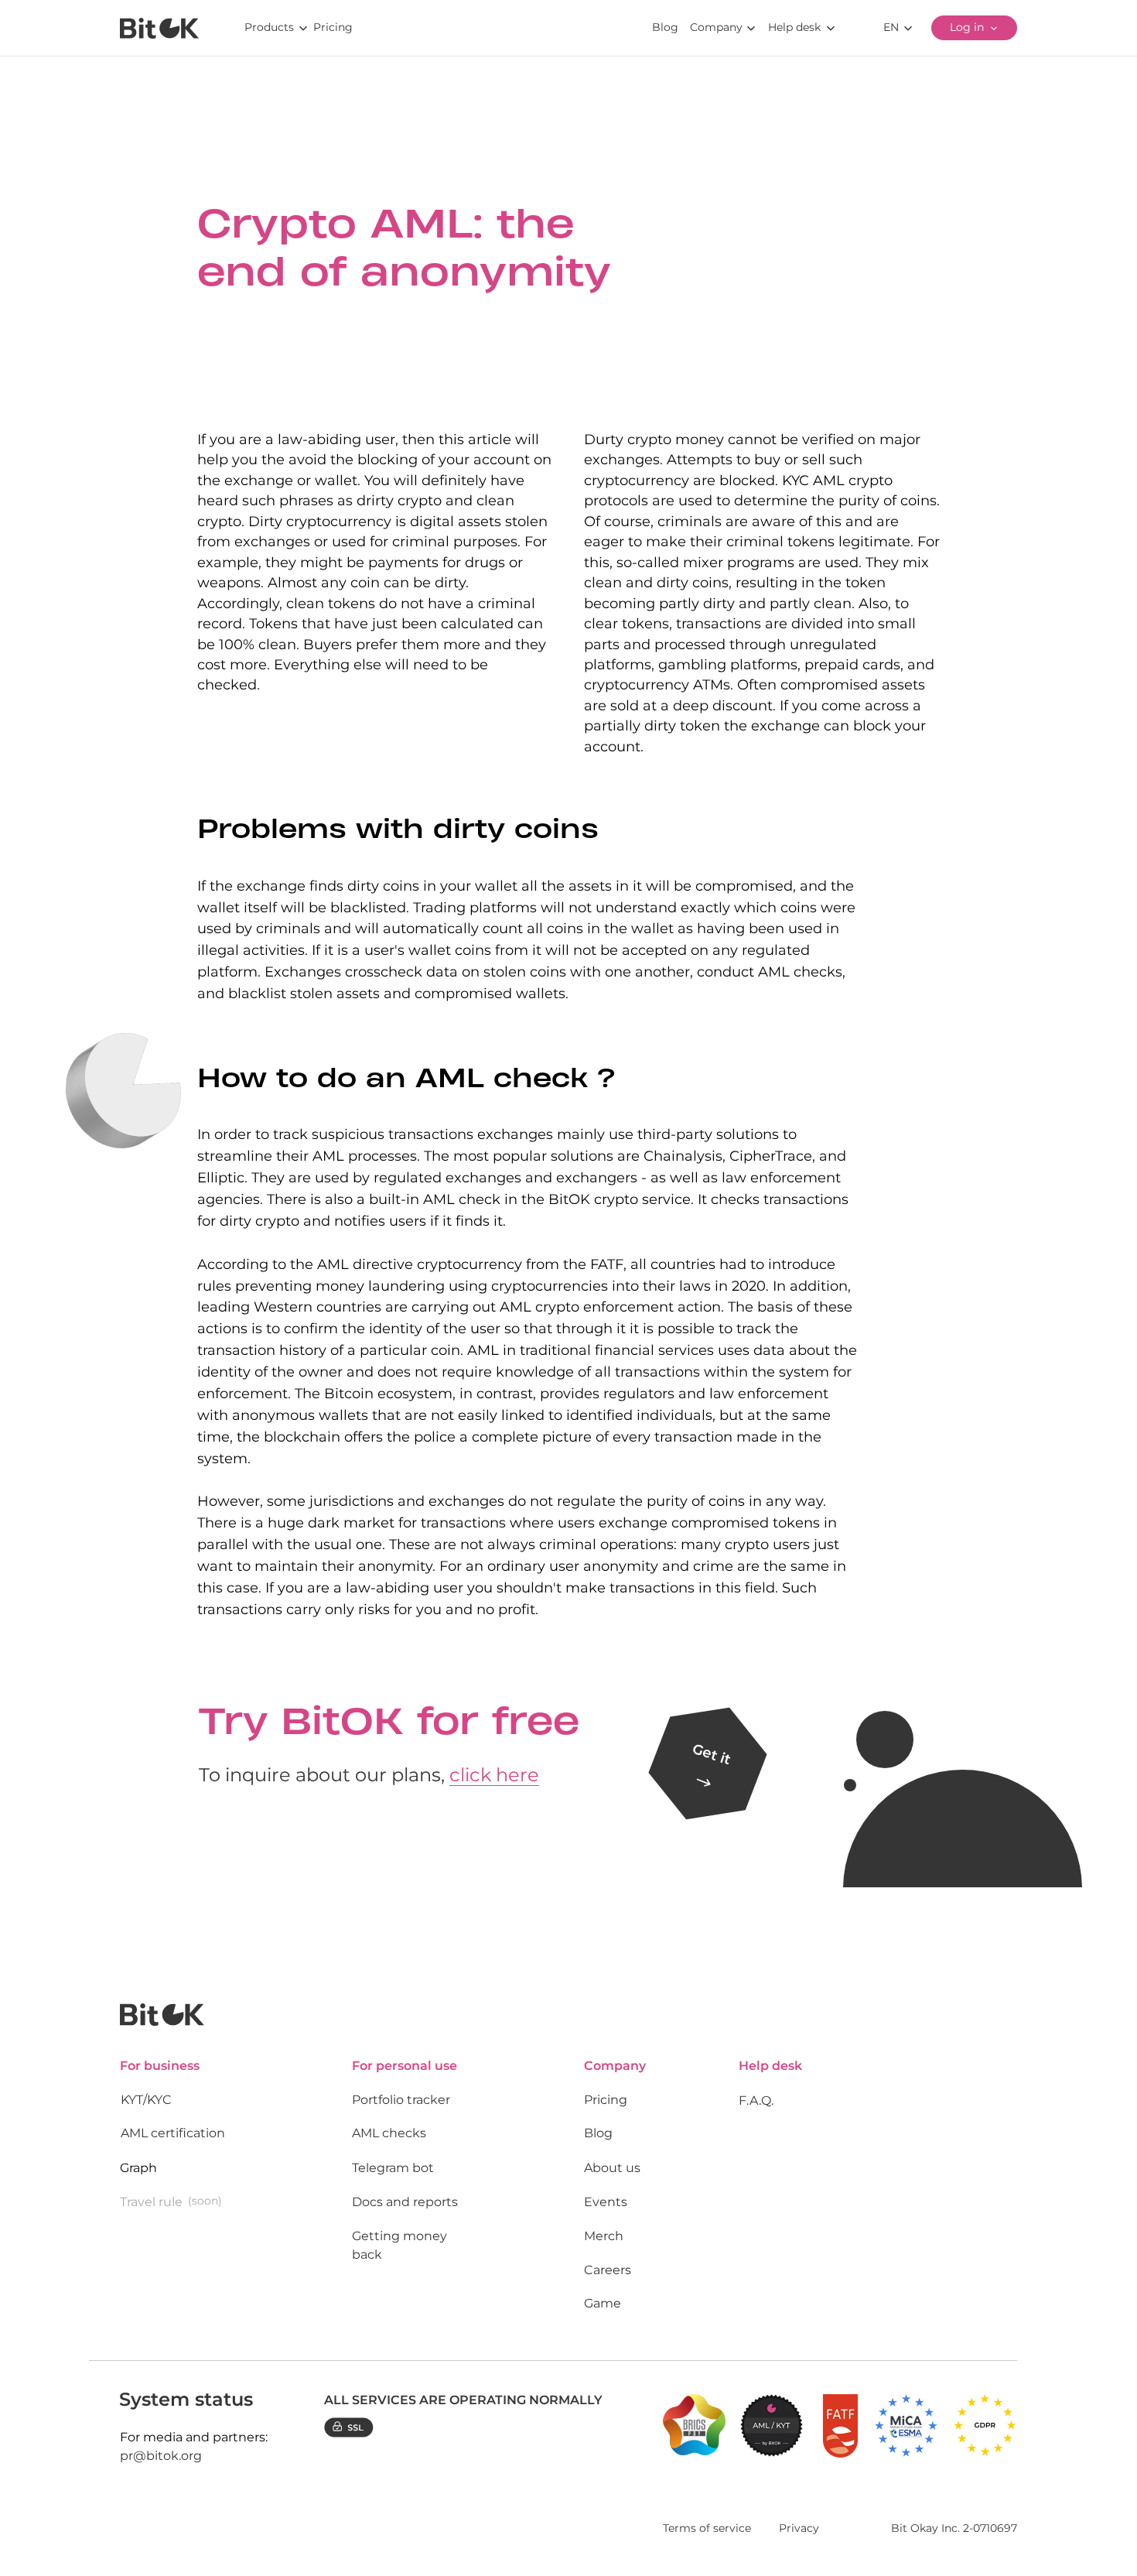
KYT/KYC (146, 2100)
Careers (608, 2270)
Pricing (606, 2100)
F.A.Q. (756, 2100)
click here (494, 1775)
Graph (138, 2168)
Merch (604, 2236)
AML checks (389, 2133)
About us (612, 2168)
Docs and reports (405, 2202)
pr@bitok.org (161, 2456)
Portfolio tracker (401, 2100)
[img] (159, 28)
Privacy (799, 2528)
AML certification (173, 2133)
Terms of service (707, 2528)
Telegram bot (393, 2168)
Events (606, 2202)
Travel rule (151, 2202)
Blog (598, 2133)
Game (603, 2303)
